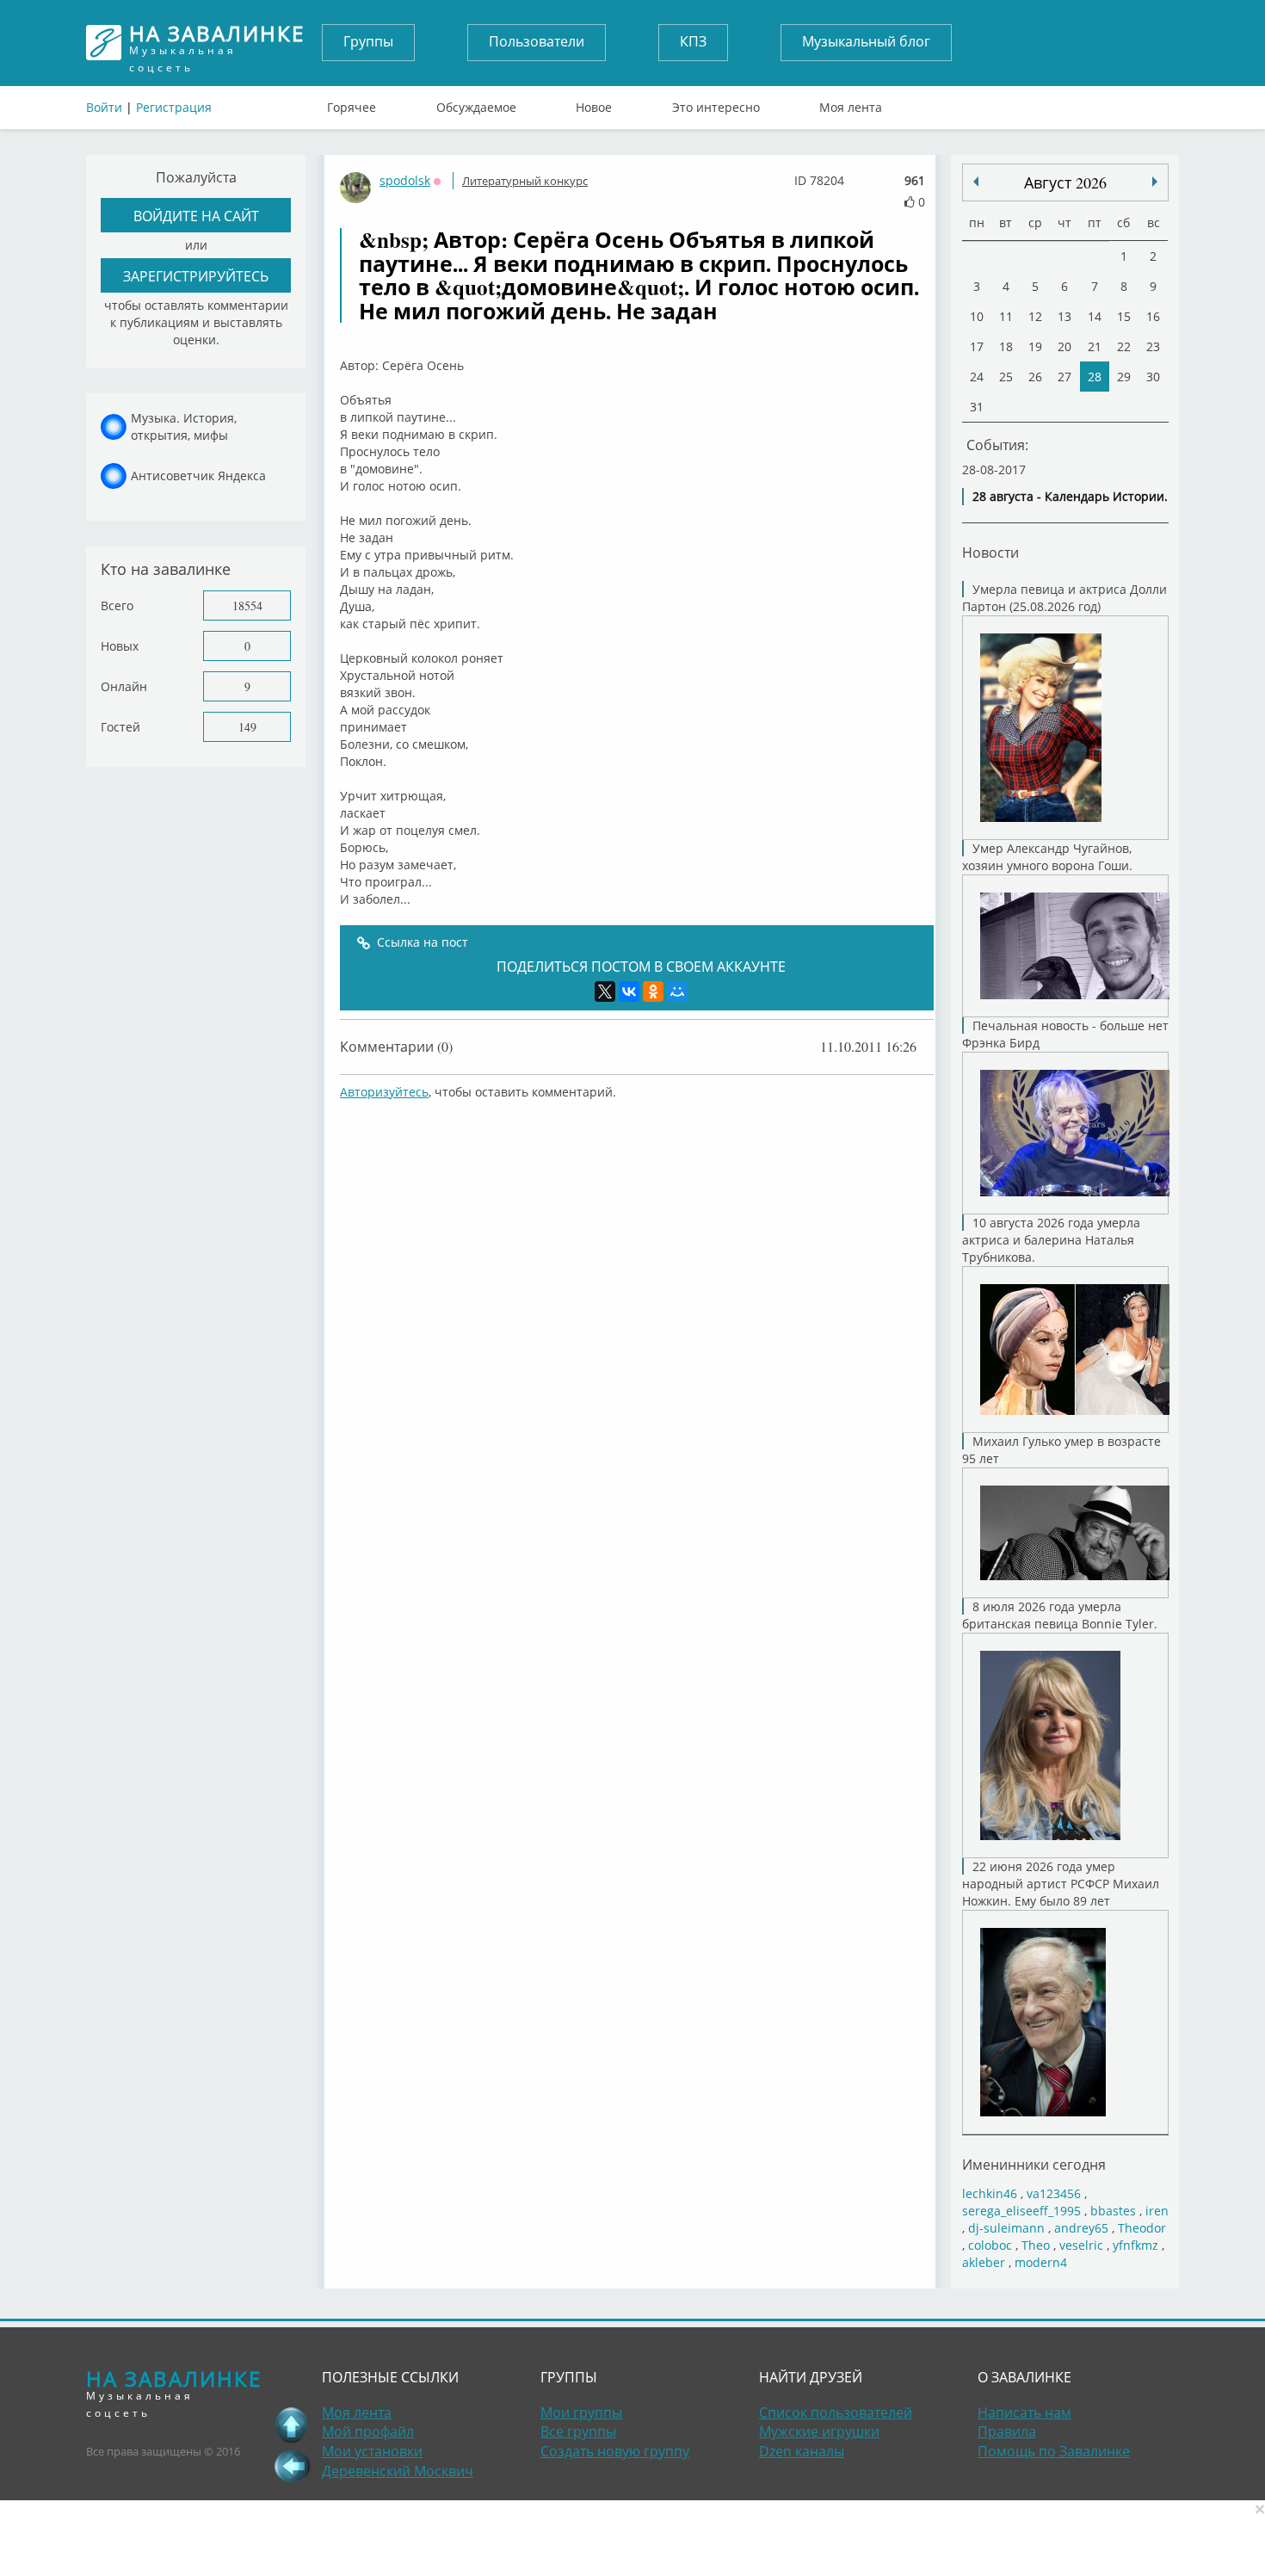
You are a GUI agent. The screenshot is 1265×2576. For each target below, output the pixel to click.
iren (1157, 2211)
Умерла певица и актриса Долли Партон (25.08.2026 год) (1064, 598)
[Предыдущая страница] (292, 2466)
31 (977, 407)
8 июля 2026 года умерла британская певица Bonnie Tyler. (1060, 1615)
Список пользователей (836, 2412)
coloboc (990, 2245)
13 (1064, 316)
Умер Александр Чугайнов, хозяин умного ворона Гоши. (1047, 857)
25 (1006, 377)
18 (1006, 346)
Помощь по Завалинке (1054, 2451)
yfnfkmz (1135, 2245)
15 (1124, 316)
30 (1153, 377)
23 (1153, 346)
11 (1006, 316)
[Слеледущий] (976, 182)
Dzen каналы (802, 2451)
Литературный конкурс (525, 181)
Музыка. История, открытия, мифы (184, 426)
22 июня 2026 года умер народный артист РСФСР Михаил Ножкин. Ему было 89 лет (1061, 1884)
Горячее (352, 103)
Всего (117, 605)
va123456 (1054, 2193)
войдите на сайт (196, 216)
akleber (984, 2262)
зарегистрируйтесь (196, 276)
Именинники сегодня (1034, 2164)
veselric (1081, 2245)
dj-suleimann (1006, 2228)
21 (1095, 346)
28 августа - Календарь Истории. (1070, 496)
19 (1035, 346)
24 (977, 377)
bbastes (1113, 2211)
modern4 (1041, 2262)
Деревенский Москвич (398, 2471)
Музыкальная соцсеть (217, 43)
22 (1124, 346)
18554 (247, 605)
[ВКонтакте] (629, 991)
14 (1095, 316)
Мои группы (581, 2412)
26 (1035, 377)
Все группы (578, 2431)
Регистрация (174, 107)
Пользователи (537, 41)
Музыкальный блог (866, 41)
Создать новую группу (615, 2451)
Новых (120, 646)
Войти (104, 107)
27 (1064, 377)
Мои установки (372, 2451)
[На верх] (292, 2425)
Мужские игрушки (819, 2431)
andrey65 (1081, 2228)
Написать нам (1024, 2412)
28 (1095, 377)
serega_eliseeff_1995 (1021, 2211)
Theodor (1142, 2228)
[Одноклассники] (653, 991)
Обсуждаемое (476, 103)
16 (1153, 316)
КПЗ (693, 41)
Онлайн (124, 686)
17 (977, 346)
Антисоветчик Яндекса (198, 476)
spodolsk (405, 180)
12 (1035, 316)
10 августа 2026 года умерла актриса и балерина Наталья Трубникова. (1051, 1240)
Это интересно (716, 103)
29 (1124, 377)
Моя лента (851, 103)
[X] (605, 991)
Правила (1007, 2431)
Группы (368, 41)
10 (977, 316)
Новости (990, 552)
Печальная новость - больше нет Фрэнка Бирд (1065, 1034)
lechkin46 (990, 2193)
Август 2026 (1065, 182)
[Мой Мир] (677, 991)
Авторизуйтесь (384, 1092)
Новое (594, 103)
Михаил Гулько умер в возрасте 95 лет (1061, 1450)
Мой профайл (368, 2431)
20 (1064, 346)
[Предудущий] (1155, 182)
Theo (1036, 2245)
